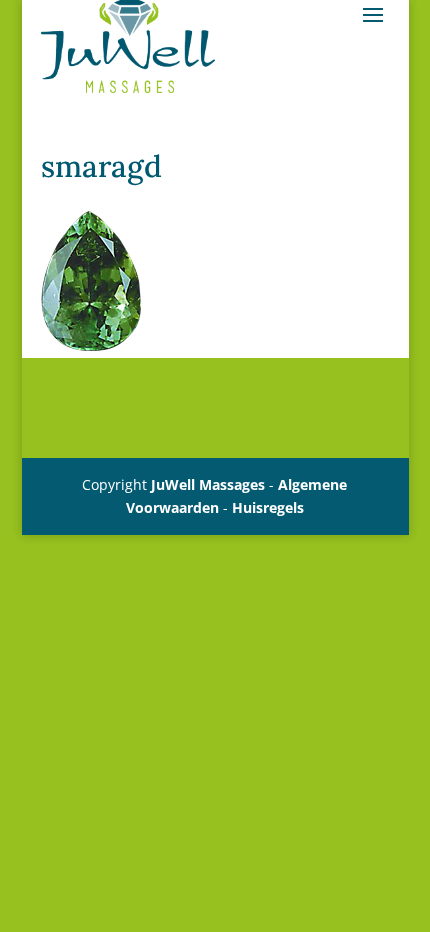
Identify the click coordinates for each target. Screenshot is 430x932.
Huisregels (268, 507)
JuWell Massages (208, 484)
